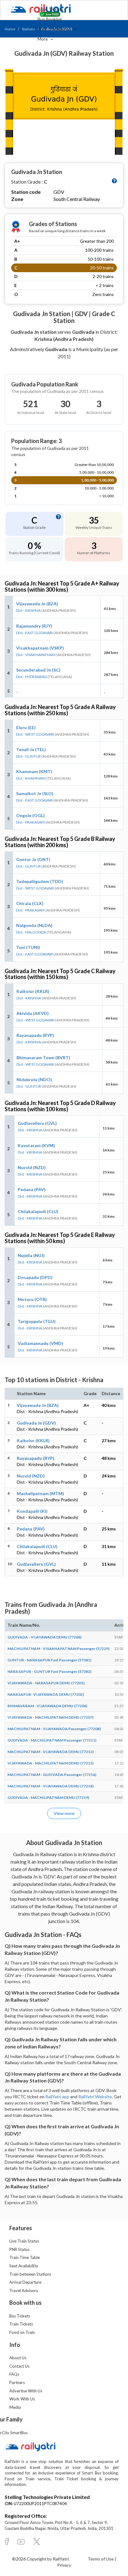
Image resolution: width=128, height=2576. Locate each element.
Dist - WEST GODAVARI (35, 734)
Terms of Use (101, 2559)
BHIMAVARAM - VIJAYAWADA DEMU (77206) (47, 1706)
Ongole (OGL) (30, 815)
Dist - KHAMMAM (31, 778)
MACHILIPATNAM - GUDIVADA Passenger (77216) (52, 1775)
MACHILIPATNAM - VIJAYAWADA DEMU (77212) (50, 1752)
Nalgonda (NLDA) (34, 925)
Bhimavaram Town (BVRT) (43, 1057)
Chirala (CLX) (30, 903)
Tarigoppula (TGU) (37, 1321)
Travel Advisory (24, 2291)
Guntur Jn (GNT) (33, 859)
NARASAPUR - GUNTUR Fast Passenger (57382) (49, 1671)
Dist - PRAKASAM (30, 822)
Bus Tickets (20, 2316)
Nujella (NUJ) (31, 1255)
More (43, 39)
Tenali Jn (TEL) (31, 749)
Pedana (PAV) (32, 1189)
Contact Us (19, 2366)
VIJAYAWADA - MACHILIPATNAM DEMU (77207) (50, 1717)
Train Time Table (25, 2257)
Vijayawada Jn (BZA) (37, 604)
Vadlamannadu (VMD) (40, 1343)
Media (15, 2407)
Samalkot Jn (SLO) (35, 793)
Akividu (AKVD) (33, 1013)
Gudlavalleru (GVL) (37, 1123)
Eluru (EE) (26, 727)
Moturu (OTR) (32, 1299)
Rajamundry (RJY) (34, 626)
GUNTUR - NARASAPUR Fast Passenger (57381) (49, 1660)
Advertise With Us (26, 2391)
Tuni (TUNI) (28, 947)
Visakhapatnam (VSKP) (40, 648)
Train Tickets (50, 9)
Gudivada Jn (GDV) (36, 1423)
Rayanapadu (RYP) (35, 1035)
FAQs (14, 2374)
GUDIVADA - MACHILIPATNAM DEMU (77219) (48, 1797)
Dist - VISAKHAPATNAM (36, 655)
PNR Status (19, 2249)
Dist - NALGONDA (31, 932)
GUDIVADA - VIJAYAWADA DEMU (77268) (44, 1637)
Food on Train (22, 2332)
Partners (17, 2382)
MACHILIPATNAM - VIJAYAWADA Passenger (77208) (54, 1729)
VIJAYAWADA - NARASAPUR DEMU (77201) (46, 1683)
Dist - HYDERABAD (32, 677)
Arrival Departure (25, 2282)
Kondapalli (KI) (32, 1511)
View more (64, 1813)
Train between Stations (30, 2274)
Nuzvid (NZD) (32, 1167)
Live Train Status (24, 2241)
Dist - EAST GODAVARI (34, 633)
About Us (18, 2358)
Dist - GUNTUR (28, 756)
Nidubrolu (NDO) (34, 1079)
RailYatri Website (95, 2097)
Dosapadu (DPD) (35, 1277)
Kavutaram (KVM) (36, 1145)
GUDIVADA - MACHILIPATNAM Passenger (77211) (52, 1740)
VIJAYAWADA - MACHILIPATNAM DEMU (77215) (50, 1763)
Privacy (64, 2565)
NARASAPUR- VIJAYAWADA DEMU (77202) (46, 1694)
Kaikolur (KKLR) (33, 991)
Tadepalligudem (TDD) (40, 881)
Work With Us (22, 2399)
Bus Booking (50, 19)
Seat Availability (24, 2266)
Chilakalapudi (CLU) (38, 1211)
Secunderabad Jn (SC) (38, 670)
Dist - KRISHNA (28, 610)
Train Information (55, 29)
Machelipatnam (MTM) (40, 1493)
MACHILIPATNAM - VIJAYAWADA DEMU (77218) (50, 1786)
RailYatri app (57, 2097)
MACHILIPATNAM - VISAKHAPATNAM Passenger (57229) (58, 1649)
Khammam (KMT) (34, 771)
